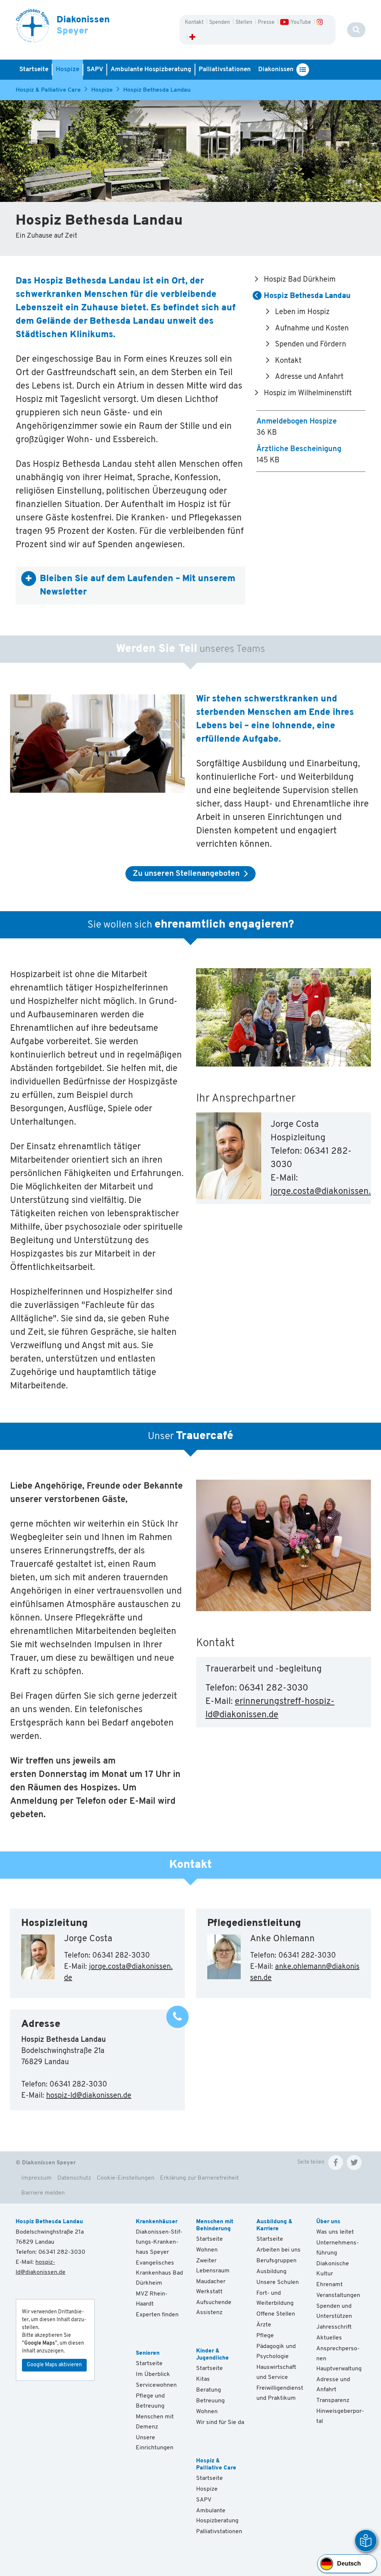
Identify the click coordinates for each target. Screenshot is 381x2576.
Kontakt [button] (195, 23)
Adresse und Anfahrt (309, 377)
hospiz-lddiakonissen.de (89, 2096)
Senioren (148, 2353)
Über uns (328, 2222)
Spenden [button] (220, 23)
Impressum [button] (36, 2178)
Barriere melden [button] (43, 2193)
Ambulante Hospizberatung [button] (151, 69)
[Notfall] (192, 38)
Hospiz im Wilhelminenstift (308, 393)
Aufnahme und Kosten (312, 329)
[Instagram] (319, 23)
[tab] (130, 586)
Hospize (102, 90)
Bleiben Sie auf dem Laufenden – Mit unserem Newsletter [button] (137, 586)
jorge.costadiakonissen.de (325, 1192)
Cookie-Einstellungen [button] (126, 2178)
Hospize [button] (68, 69)
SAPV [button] (95, 69)
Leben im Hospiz (302, 312)
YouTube (301, 23)
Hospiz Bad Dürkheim (300, 280)
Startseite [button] (34, 69)
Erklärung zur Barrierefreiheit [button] (199, 2178)
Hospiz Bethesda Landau (157, 90)
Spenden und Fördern (310, 345)
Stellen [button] (244, 23)
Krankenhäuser (157, 2222)
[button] (336, 2162)
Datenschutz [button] (74, 2178)
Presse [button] (267, 23)
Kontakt (288, 361)
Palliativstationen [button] (225, 69)
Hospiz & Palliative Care (48, 90)
